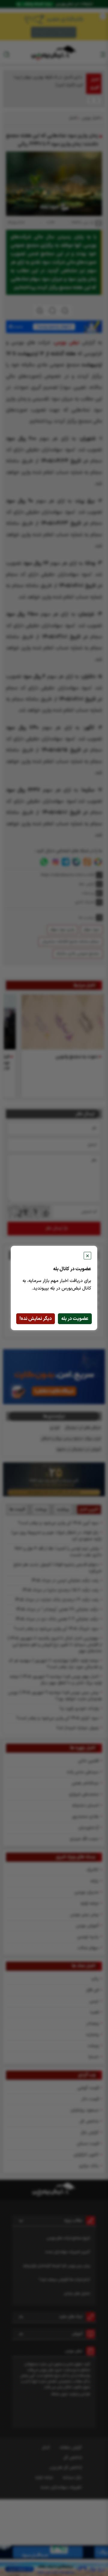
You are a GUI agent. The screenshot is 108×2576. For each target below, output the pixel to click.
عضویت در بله (75, 1319)
